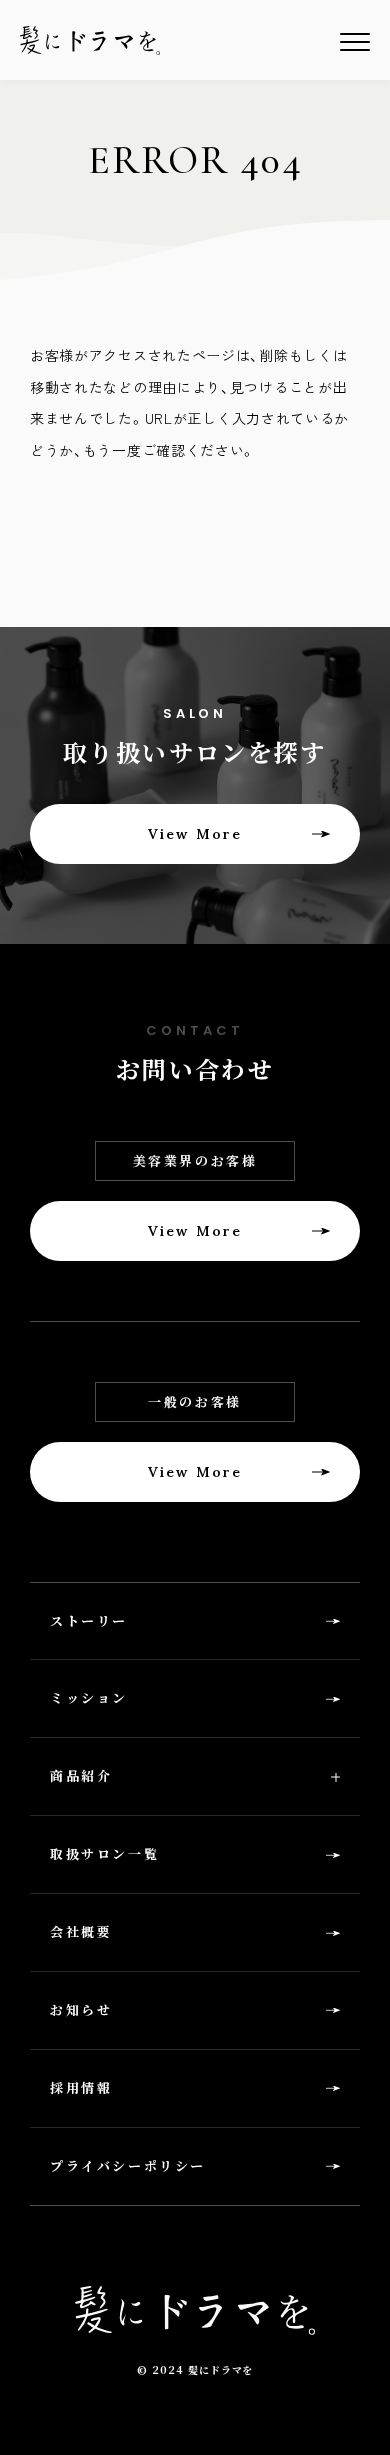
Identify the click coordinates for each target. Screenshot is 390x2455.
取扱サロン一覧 (104, 1853)
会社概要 (81, 1931)
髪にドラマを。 (90, 40)
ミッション (89, 1697)
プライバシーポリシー (128, 2165)
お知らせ (81, 2009)
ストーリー (89, 1620)
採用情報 (81, 2087)
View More (195, 834)
